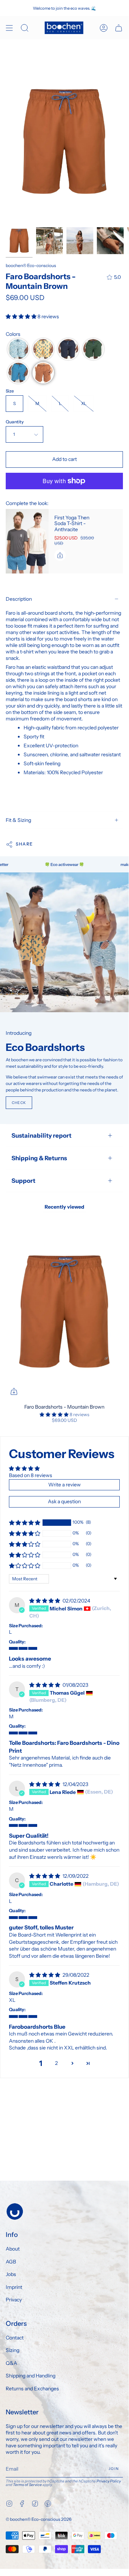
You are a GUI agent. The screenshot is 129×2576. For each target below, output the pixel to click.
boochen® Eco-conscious (31, 265)
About (13, 2249)
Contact (15, 2338)
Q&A (11, 2363)
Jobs (11, 2274)
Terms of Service (27, 2485)
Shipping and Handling (31, 2376)
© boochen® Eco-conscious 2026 (39, 2519)
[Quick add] (14, 1391)
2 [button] (56, 2063)
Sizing (13, 2350)
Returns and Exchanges (32, 2389)
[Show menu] (9, 28)
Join (114, 2469)
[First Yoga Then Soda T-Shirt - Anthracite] (27, 541)
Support (23, 1181)
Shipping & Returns (39, 1158)
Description (19, 599)
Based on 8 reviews (31, 1475)
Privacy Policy (109, 2481)
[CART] (119, 28)
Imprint (14, 2287)
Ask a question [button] (64, 1501)
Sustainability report (41, 1135)
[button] (22, 316)
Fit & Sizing (18, 820)
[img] (45, 1601)
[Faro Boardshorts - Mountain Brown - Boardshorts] (49, 241)
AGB (11, 2262)
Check (19, 1103)
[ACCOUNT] (104, 28)
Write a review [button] (64, 1485)
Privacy (14, 2300)
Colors (13, 334)
